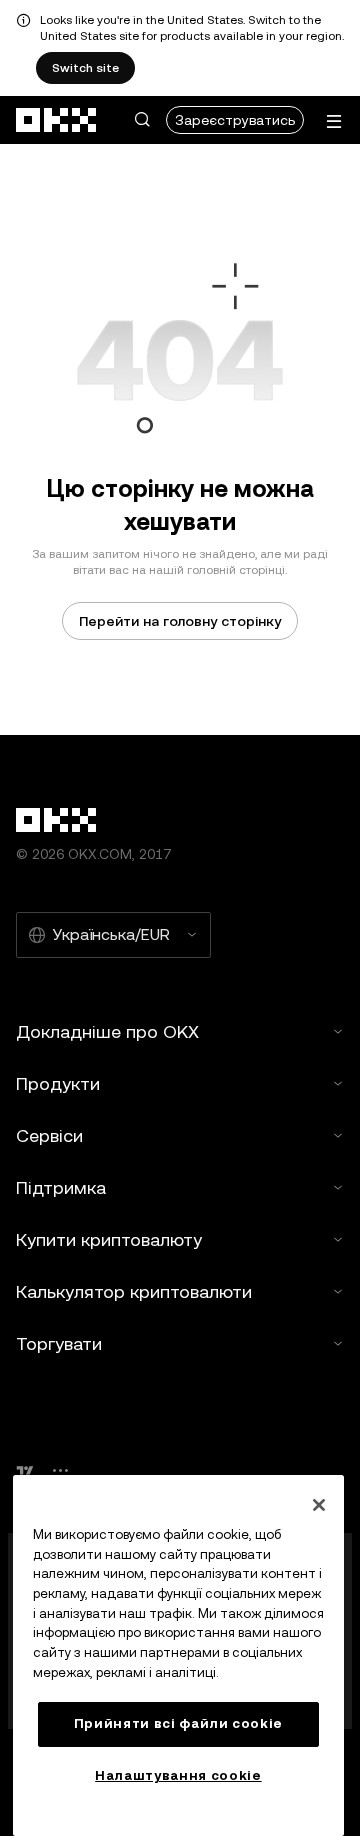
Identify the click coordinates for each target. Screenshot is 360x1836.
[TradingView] (25, 1470)
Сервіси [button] (49, 1135)
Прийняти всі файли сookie (178, 1723)
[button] (142, 120)
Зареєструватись (235, 120)
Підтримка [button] (61, 1187)
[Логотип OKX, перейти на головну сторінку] (57, 120)
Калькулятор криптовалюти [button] (134, 1291)
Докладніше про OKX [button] (107, 1031)
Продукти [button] (58, 1083)
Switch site (85, 68)
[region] (178, 1655)
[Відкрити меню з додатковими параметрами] (334, 121)
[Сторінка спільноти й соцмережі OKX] (60, 1470)
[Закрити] (319, 1505)
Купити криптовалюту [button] (109, 1239)
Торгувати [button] (59, 1343)
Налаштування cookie (178, 1775)
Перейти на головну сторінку (180, 621)
